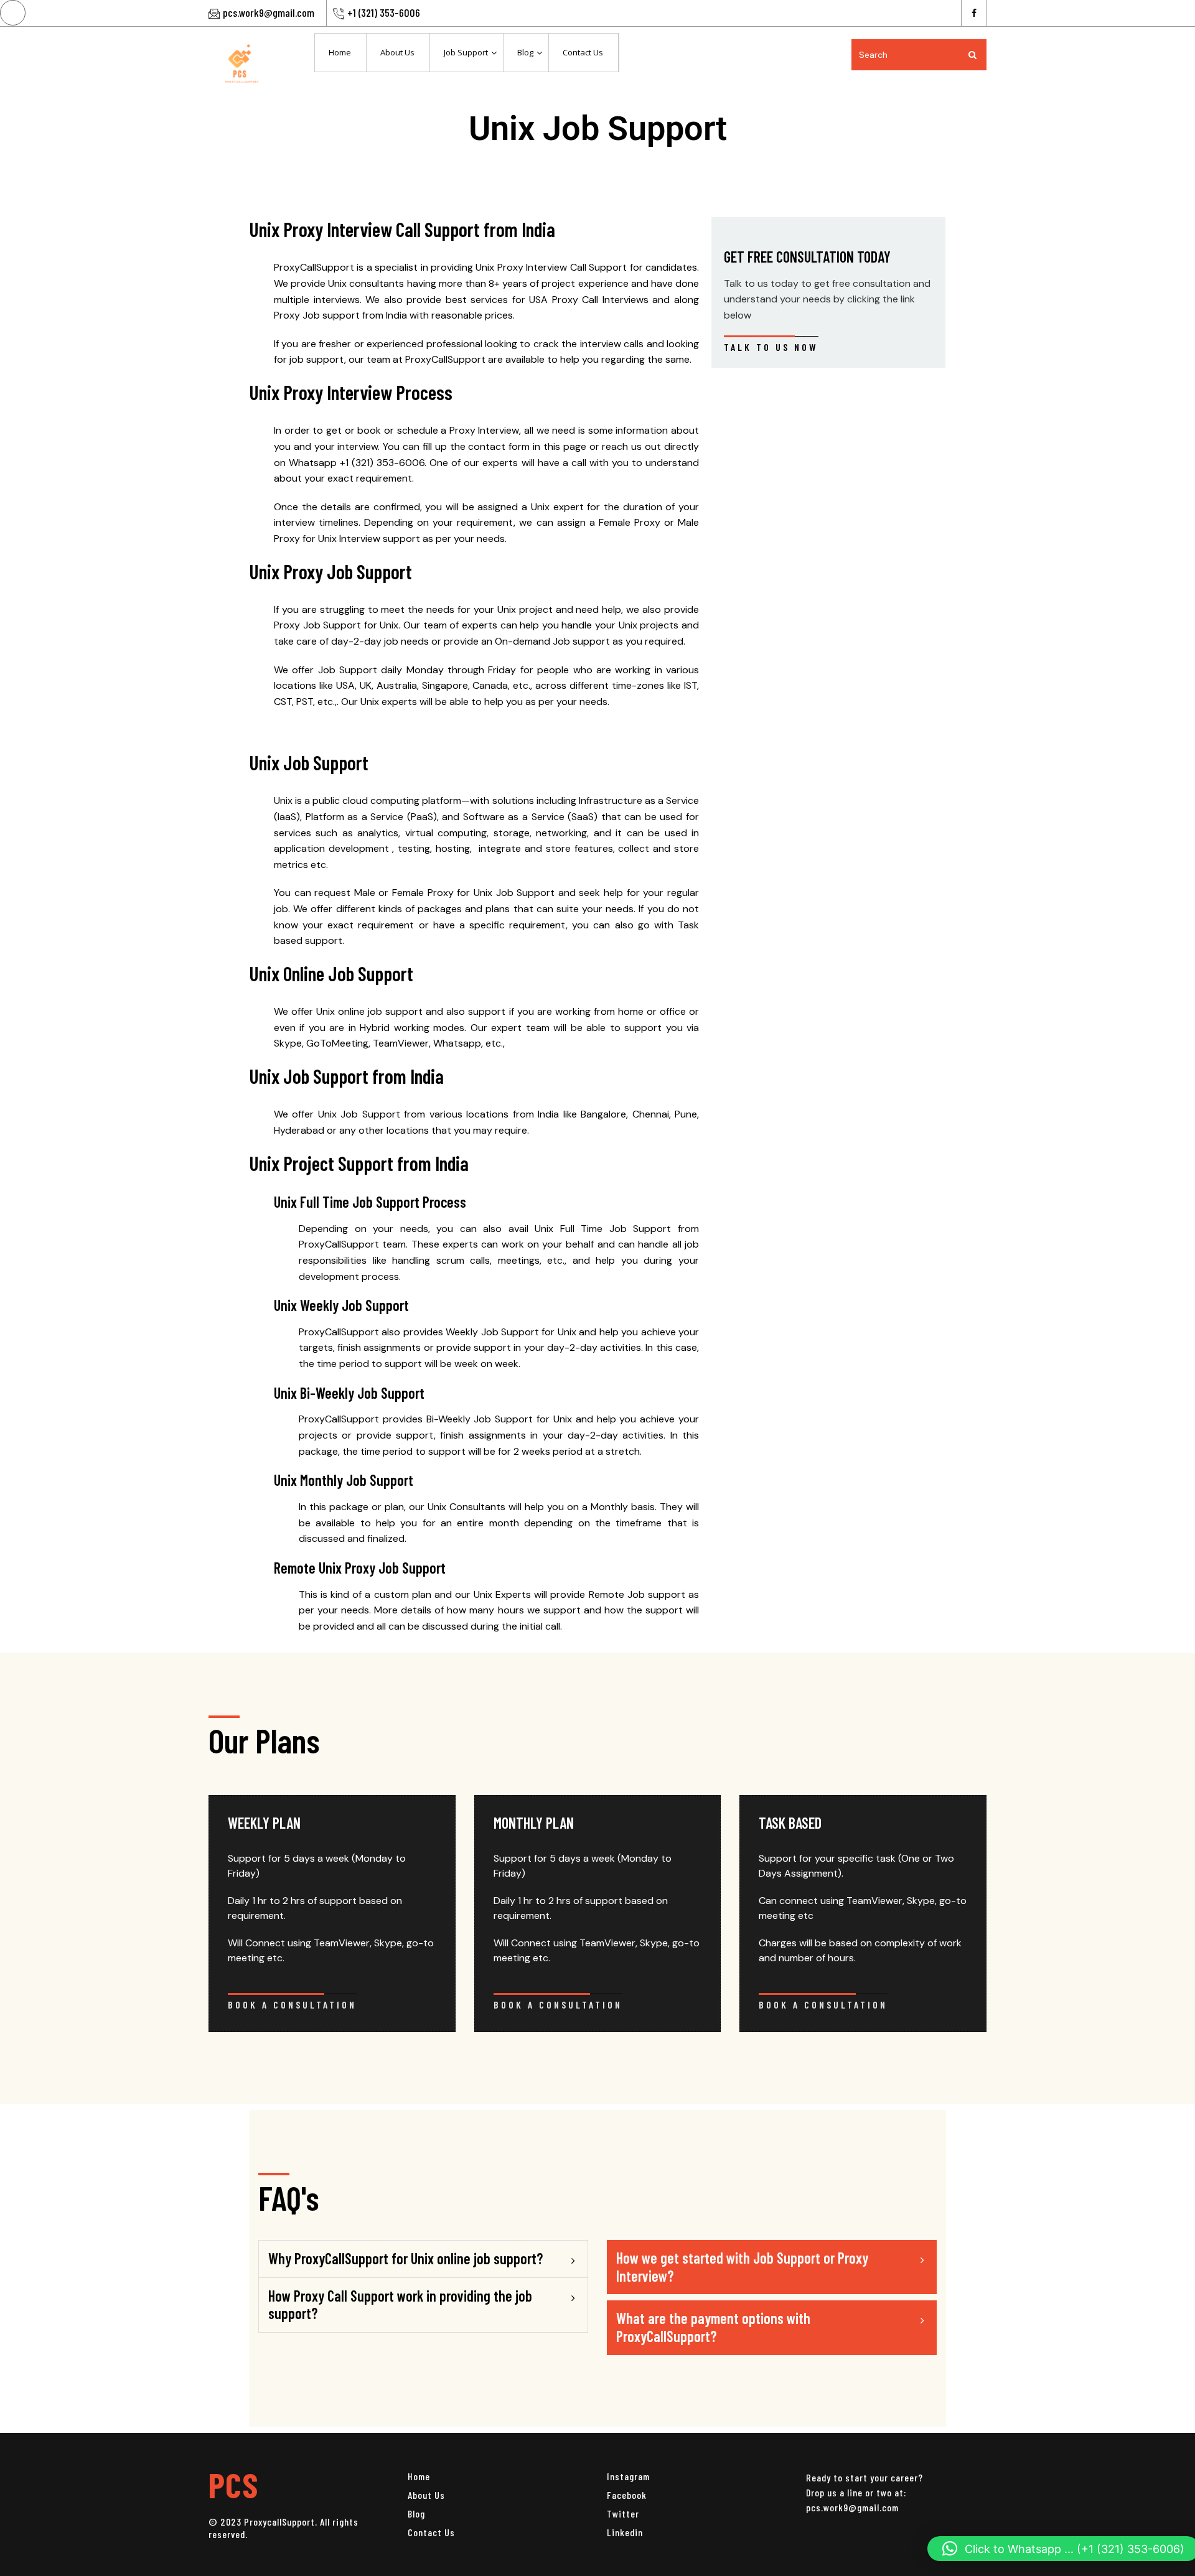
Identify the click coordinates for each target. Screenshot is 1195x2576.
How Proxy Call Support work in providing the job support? (400, 2305)
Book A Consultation (292, 2004)
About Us (426, 2495)
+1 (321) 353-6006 (384, 12)
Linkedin (625, 2532)
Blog (416, 2513)
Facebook (627, 2495)
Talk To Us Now (771, 347)
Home (419, 2476)
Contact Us (431, 2532)
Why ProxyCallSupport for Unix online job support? (405, 2258)
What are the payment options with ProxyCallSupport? (713, 2327)
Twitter (623, 2513)
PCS (233, 2484)
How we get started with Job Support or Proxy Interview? (742, 2267)
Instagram (628, 2476)
